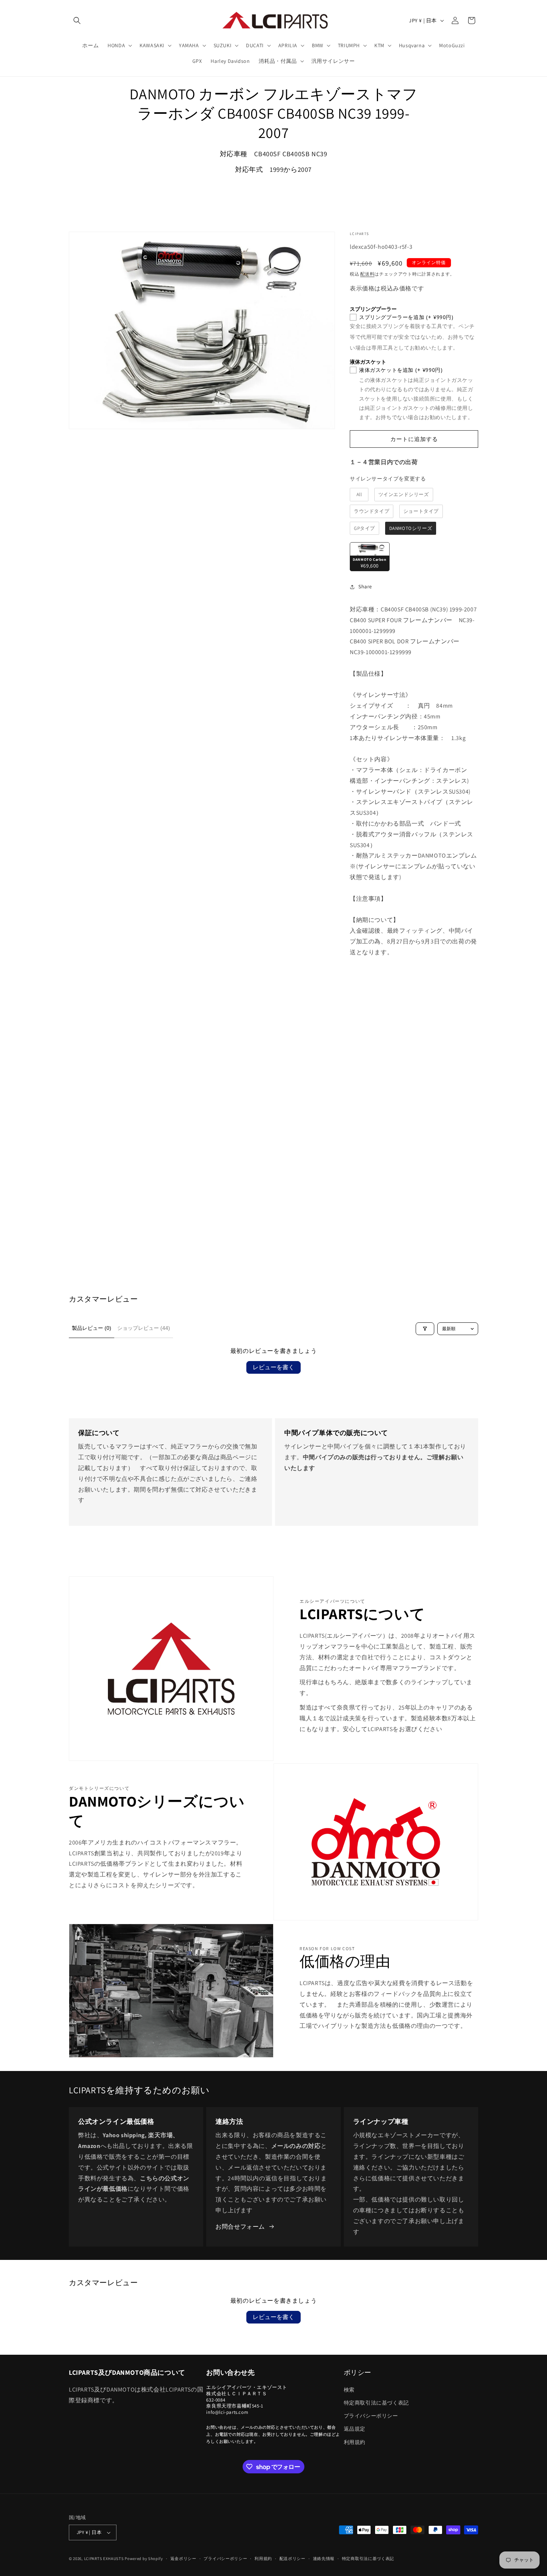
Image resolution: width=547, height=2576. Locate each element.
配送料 (367, 274)
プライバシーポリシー (371, 2416)
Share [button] (365, 586)
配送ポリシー (292, 2559)
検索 (349, 2390)
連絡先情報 (324, 2559)
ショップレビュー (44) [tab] (144, 1328)
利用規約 (355, 2442)
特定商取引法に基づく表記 (376, 2403)
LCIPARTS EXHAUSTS (104, 2559)
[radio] (359, 495)
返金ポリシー (183, 2559)
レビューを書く (273, 1367)
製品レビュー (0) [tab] (92, 1328)
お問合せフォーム (240, 2227)
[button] (77, 20)
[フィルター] (425, 1329)
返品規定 (355, 2429)
